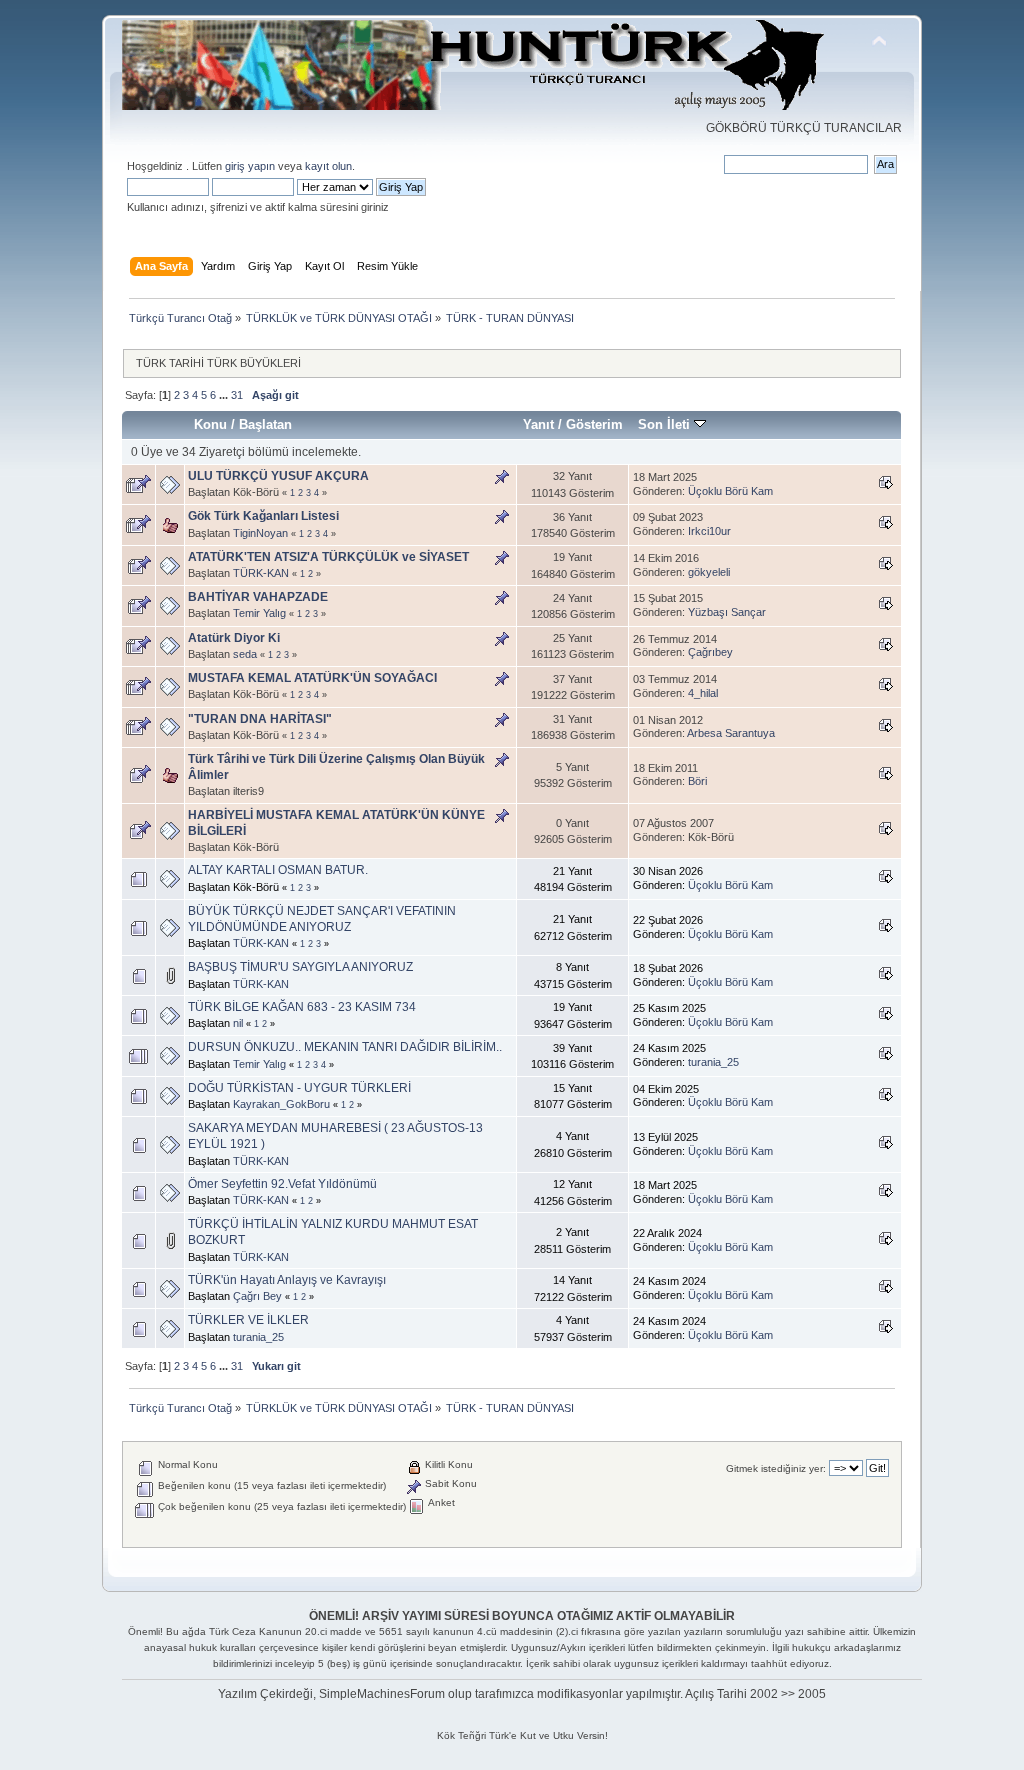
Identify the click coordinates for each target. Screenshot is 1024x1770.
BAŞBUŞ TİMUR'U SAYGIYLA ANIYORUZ (300, 967)
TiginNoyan (260, 533)
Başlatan (265, 424)
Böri (697, 781)
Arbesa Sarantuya (731, 733)
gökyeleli (709, 572)
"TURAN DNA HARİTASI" (260, 719)
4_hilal (703, 693)
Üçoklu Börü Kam (730, 491)
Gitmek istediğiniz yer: (776, 1468)
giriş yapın (250, 166)
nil (238, 1023)
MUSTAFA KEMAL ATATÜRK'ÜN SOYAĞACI (312, 678)
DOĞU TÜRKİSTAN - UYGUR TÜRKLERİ (299, 1088)
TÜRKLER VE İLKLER (248, 1320)
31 (237, 395)
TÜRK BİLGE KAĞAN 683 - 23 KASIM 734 (302, 1007)
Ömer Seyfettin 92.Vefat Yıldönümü (282, 1184)
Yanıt (538, 424)
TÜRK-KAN (261, 573)
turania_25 (713, 1062)
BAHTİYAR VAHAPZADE (258, 597)
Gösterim (594, 424)
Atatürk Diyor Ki (234, 638)
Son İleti (666, 424)
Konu (210, 424)
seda (245, 654)
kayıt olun (328, 166)
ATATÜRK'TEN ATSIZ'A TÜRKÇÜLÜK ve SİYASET (328, 557)
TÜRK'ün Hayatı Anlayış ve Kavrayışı (287, 1280)
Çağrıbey (710, 652)
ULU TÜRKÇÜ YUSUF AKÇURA (278, 476)
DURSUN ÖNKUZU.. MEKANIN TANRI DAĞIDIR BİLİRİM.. (345, 1047)
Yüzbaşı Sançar (727, 612)
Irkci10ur (709, 531)
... (225, 395)
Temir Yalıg (259, 613)
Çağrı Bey (257, 1296)
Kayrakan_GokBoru (281, 1104)
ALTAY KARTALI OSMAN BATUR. (278, 870)
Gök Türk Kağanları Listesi (263, 516)
